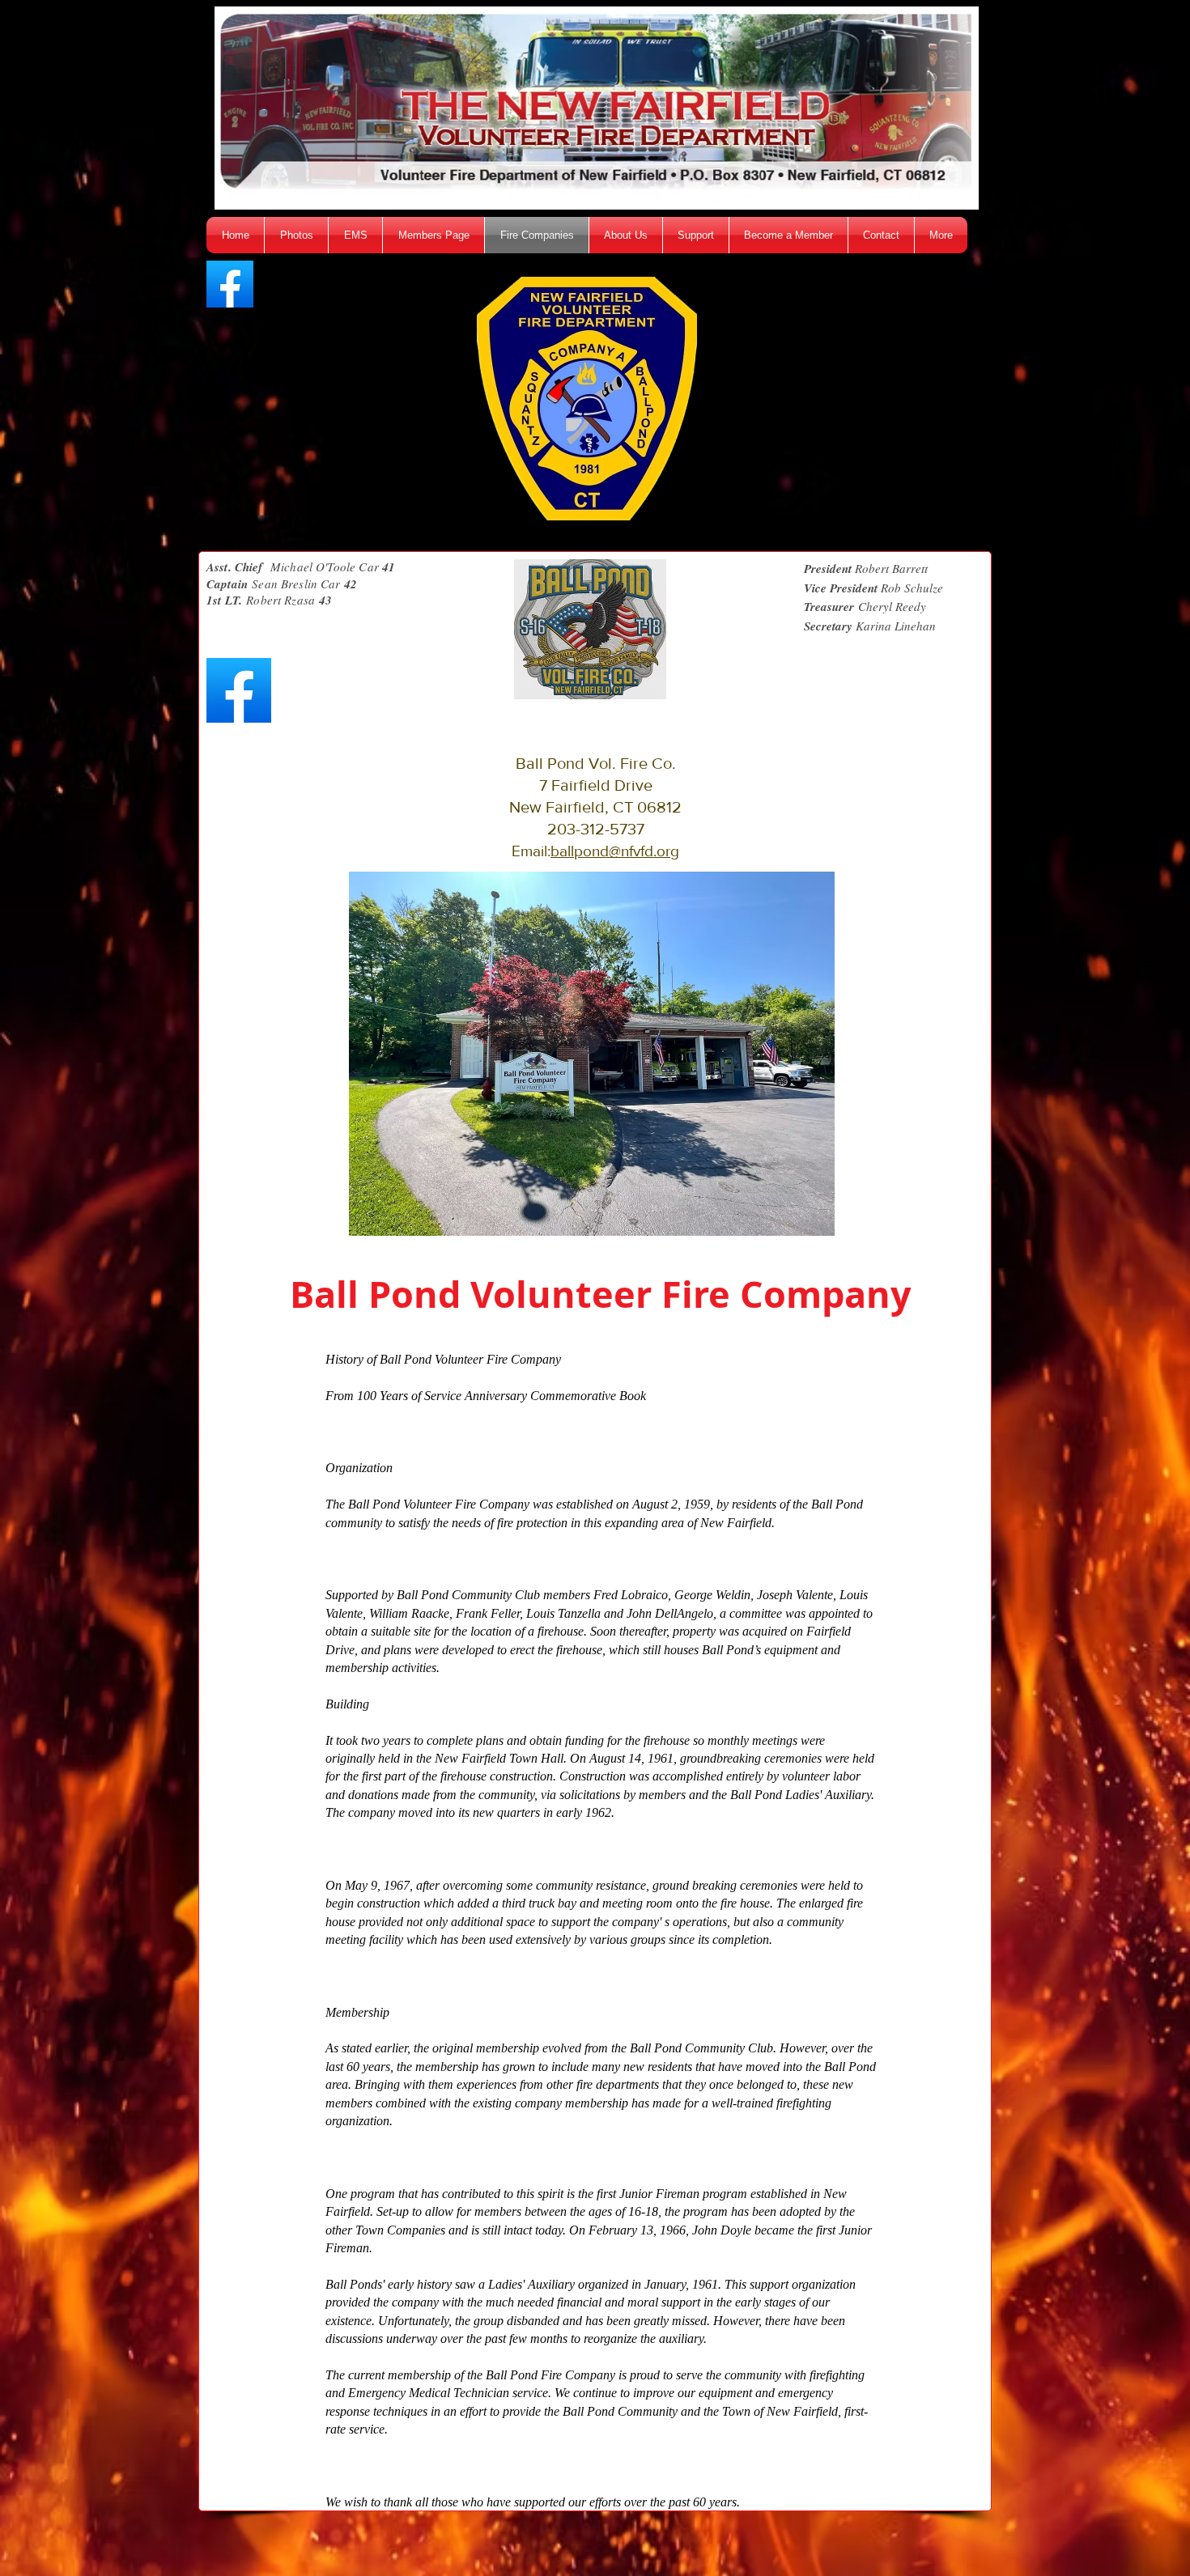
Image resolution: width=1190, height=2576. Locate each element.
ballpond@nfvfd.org (615, 851)
